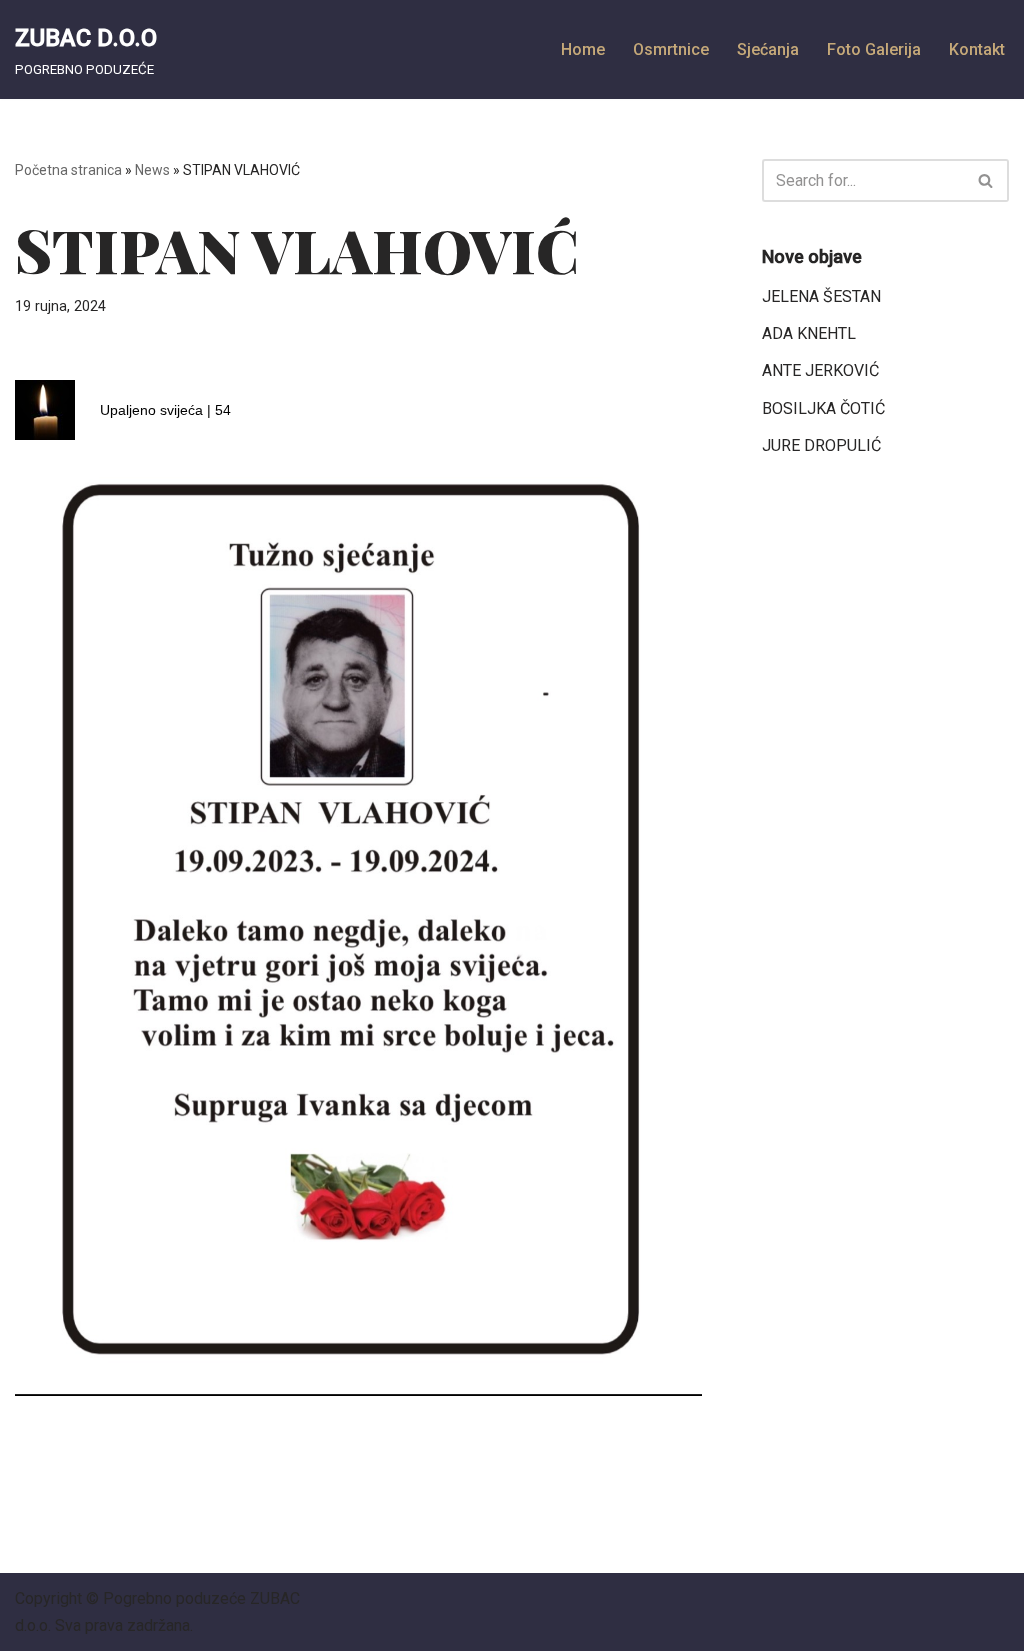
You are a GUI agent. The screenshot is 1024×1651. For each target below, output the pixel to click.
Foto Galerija (874, 49)
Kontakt (977, 49)
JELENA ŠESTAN (821, 296)
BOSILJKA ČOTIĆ (823, 408)
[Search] (986, 180)
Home (583, 49)
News (152, 170)
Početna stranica (68, 170)
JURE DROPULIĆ (821, 445)
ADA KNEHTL (809, 333)
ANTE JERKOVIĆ (820, 370)
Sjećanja (768, 49)
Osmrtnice (671, 49)
